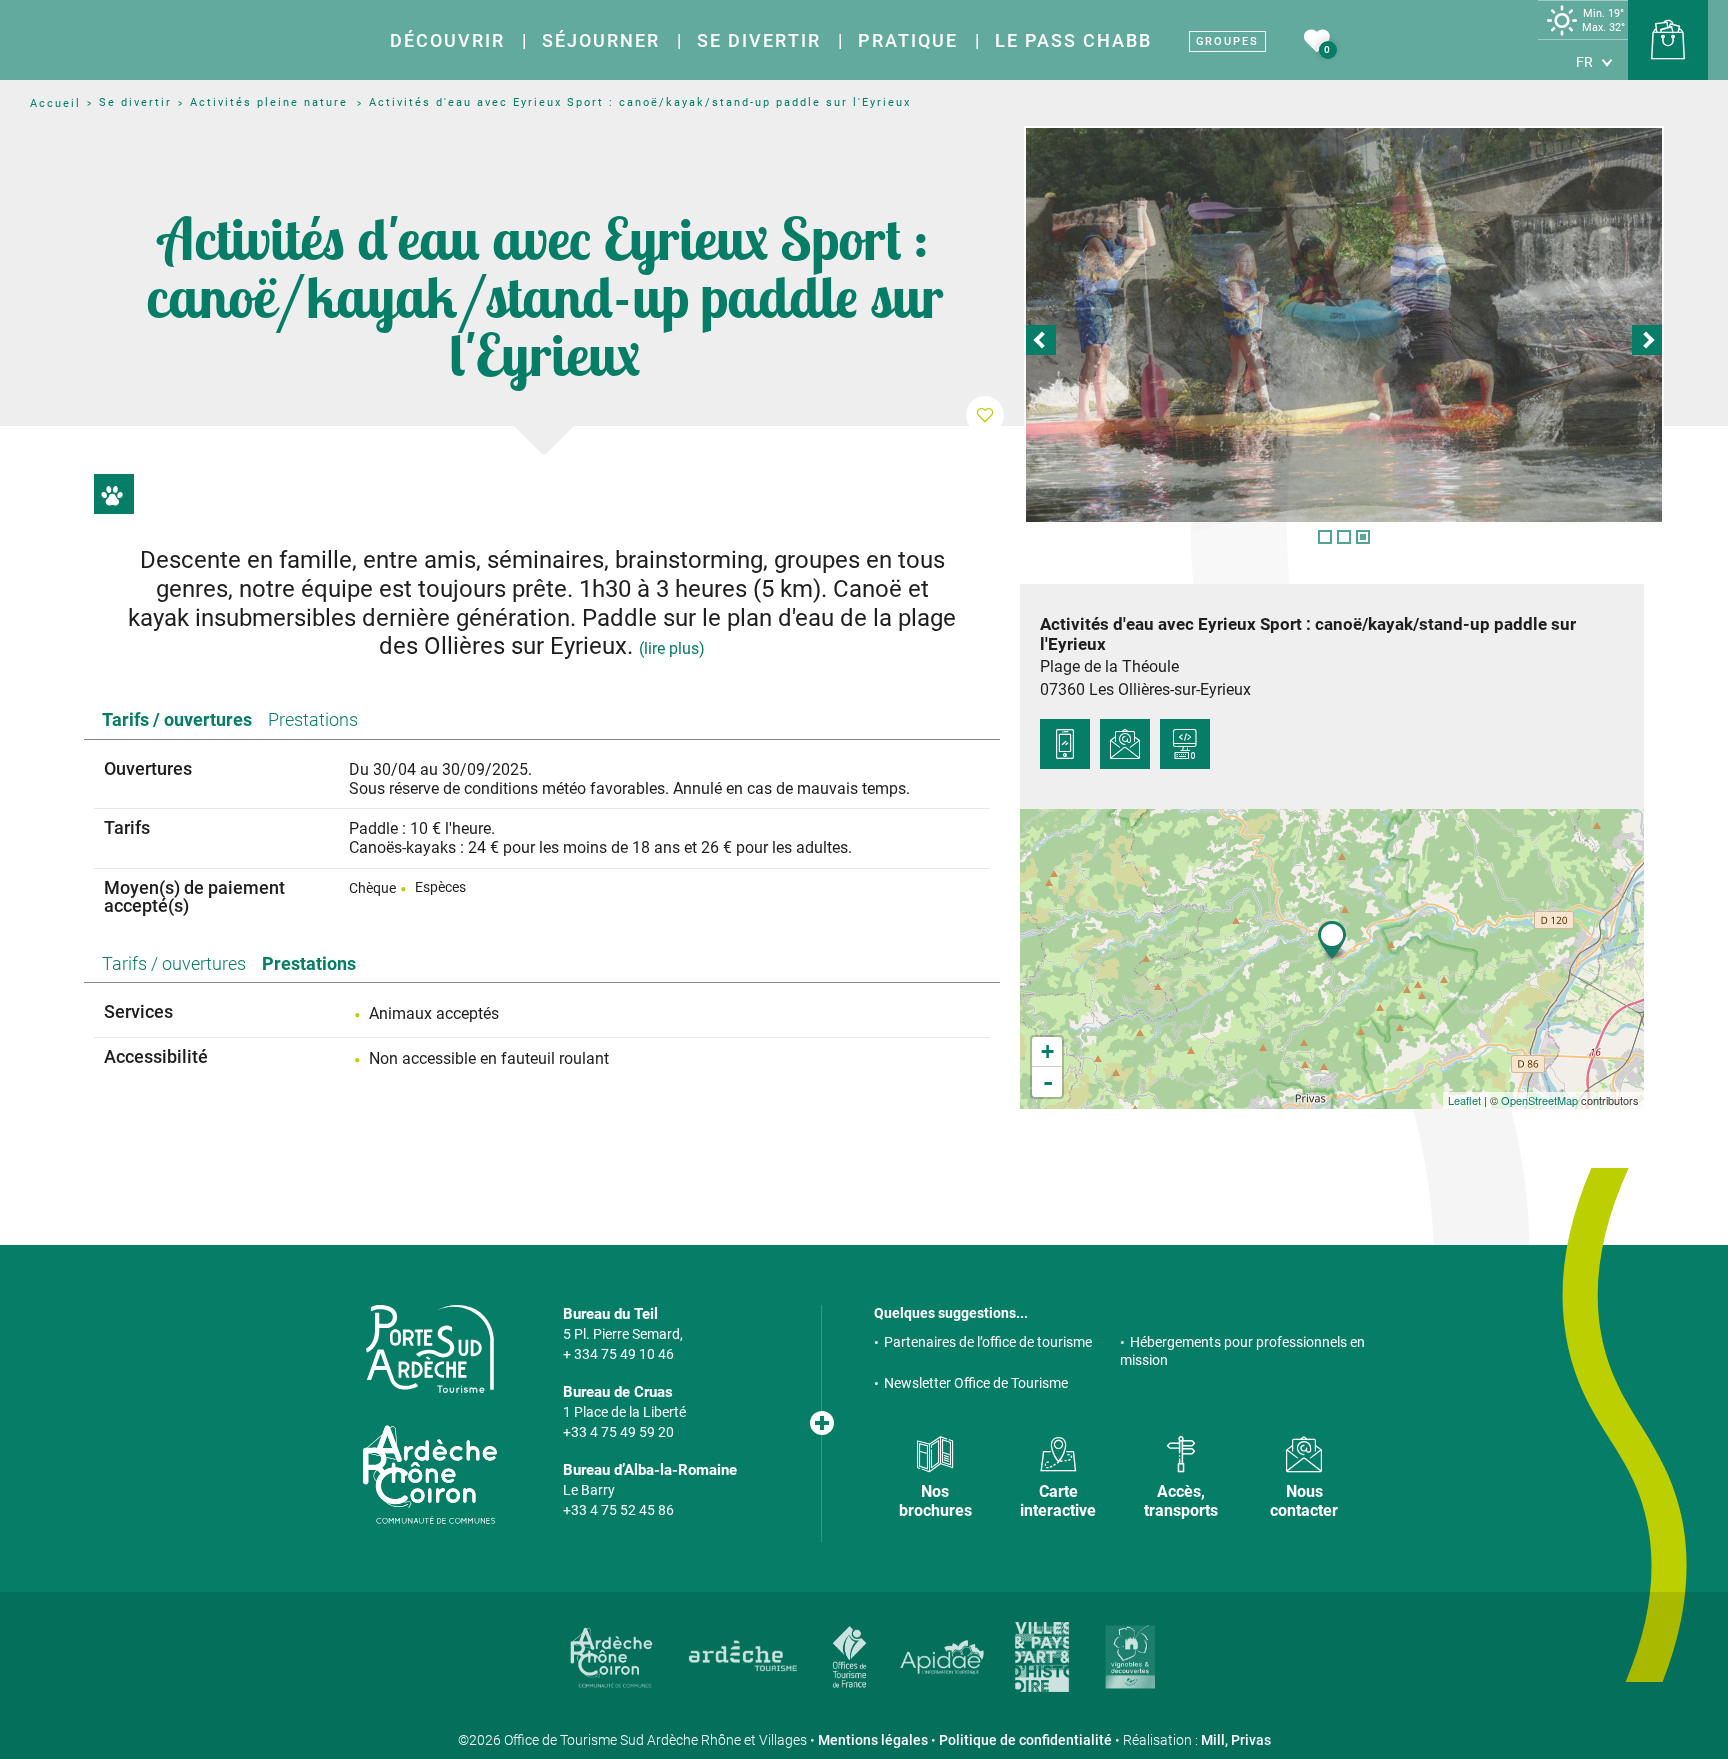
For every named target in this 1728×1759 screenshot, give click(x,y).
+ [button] (1047, 1051)
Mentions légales (873, 1740)
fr (1584, 62)
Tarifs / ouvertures (177, 719)
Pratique (908, 40)
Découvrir (447, 40)
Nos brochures (935, 1501)
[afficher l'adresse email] (1125, 744)
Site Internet (1185, 744)
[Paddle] (1344, 325)
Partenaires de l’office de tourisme (988, 1342)
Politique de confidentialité (1025, 1740)
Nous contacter (1304, 1501)
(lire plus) (672, 648)
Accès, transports (1181, 1501)
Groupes (1227, 41)
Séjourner (601, 40)
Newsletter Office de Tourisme (976, 1383)
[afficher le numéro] (1065, 744)
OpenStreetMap (1539, 1100)
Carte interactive (1058, 1501)
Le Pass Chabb (1073, 40)
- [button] (1048, 1082)
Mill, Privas (1236, 1740)
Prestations (313, 719)
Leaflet (1464, 1100)
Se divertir (759, 40)
